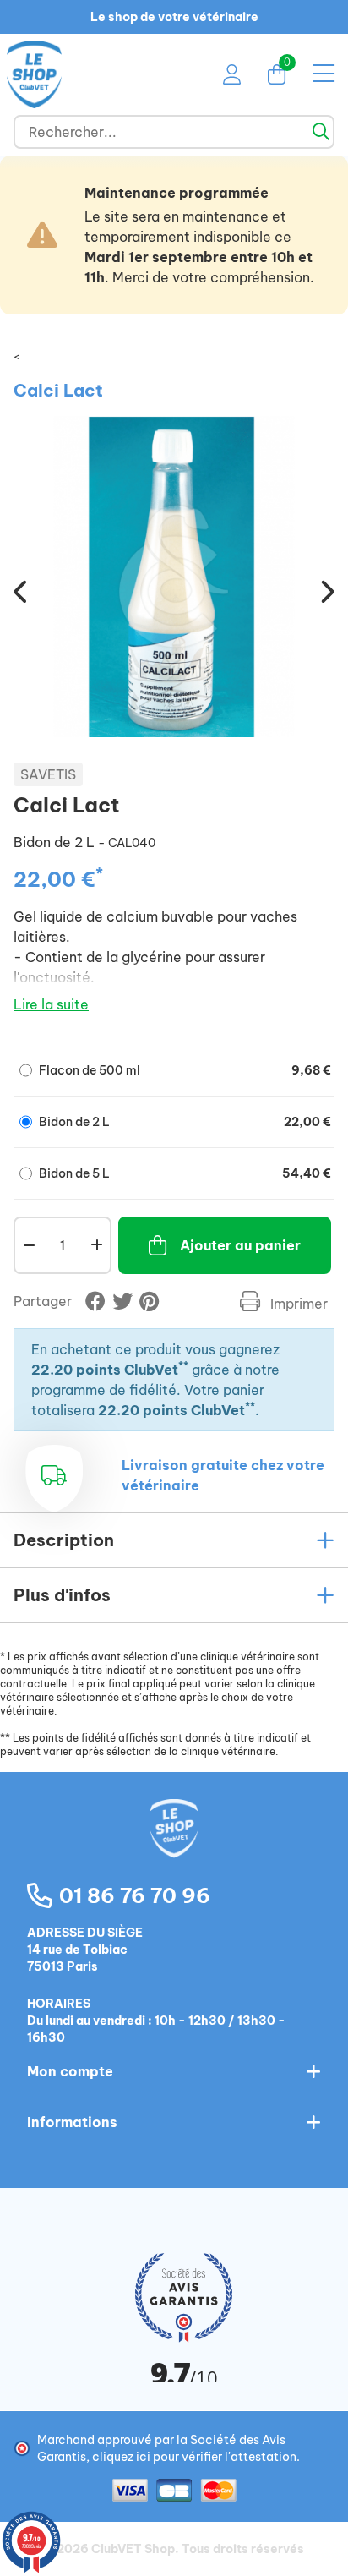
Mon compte (70, 2071)
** (183, 1366)
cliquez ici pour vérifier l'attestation (194, 2457)
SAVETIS (48, 774)
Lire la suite (51, 1004)
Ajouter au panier (240, 1245)
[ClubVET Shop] (174, 1846)
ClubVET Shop (133, 2549)
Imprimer (297, 1304)
